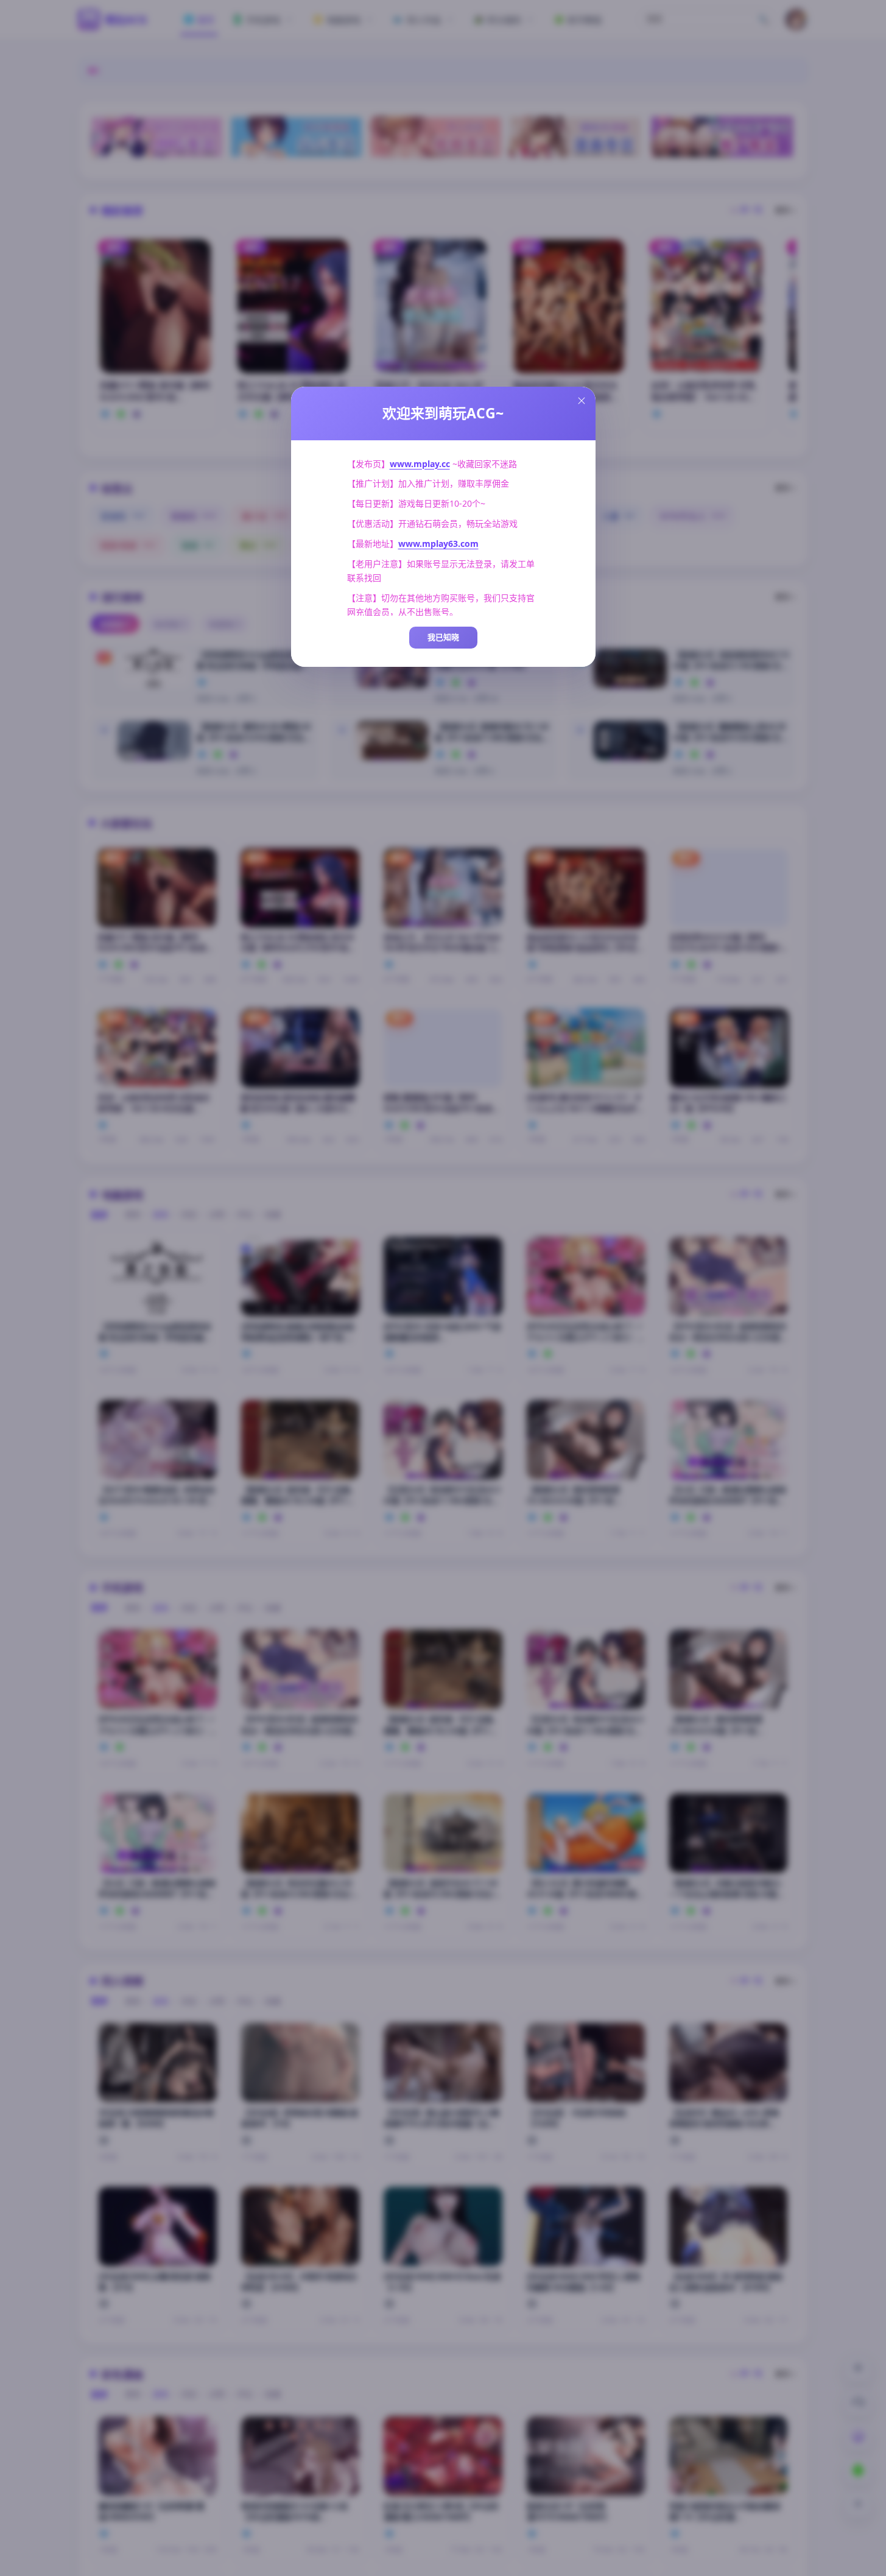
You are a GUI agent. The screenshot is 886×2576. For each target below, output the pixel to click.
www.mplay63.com (438, 544)
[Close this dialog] (582, 401)
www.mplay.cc (420, 464)
